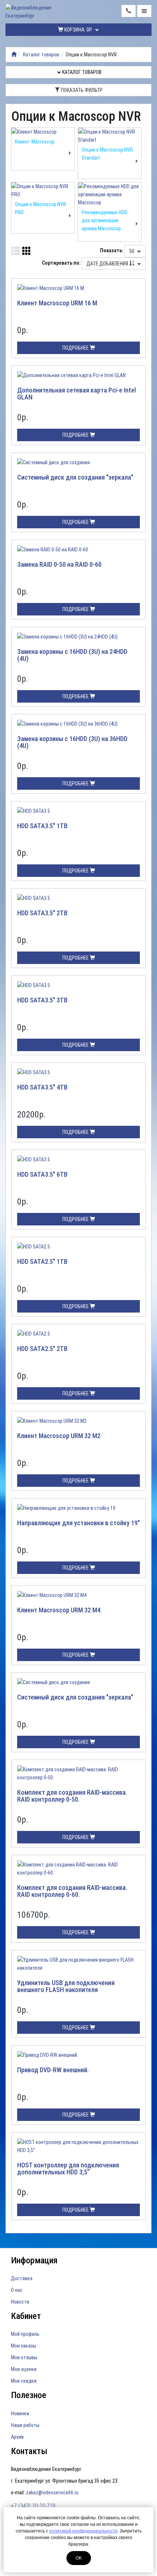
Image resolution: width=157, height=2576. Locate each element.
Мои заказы (24, 2346)
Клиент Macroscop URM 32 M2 (59, 1436)
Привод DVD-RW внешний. (53, 2070)
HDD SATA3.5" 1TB (42, 826)
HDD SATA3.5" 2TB (42, 913)
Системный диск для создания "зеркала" (75, 477)
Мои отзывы (24, 2357)
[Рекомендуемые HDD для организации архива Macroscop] (110, 194)
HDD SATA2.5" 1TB (42, 1261)
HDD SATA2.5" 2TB (42, 1349)
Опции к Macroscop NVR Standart (107, 154)
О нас (17, 2290)
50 (132, 251)
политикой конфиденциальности (83, 2531)
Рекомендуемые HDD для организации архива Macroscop (105, 220)
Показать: (112, 250)
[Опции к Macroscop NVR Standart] (110, 136)
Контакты (29, 2451)
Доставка (22, 2278)
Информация (34, 2260)
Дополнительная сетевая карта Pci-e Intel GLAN (76, 394)
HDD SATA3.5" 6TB (42, 1174)
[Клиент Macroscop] (43, 132)
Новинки (20, 2413)
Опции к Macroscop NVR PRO (41, 208)
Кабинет (26, 2316)
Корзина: (78, 30)
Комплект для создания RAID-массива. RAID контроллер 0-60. (72, 1891)
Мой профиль (25, 2334)
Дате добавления (108, 264)
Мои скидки (24, 2381)
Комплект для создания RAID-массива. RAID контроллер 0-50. (72, 1796)
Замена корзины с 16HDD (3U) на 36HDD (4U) (72, 742)
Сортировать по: (61, 263)
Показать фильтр (81, 90)
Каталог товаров (41, 55)
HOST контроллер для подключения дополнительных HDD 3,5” (68, 2169)
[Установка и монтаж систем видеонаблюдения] (14, 55)
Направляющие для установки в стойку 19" (78, 1523)
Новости (20, 2302)
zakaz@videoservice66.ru (52, 2493)
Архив (17, 2437)
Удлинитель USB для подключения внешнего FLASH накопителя (66, 1986)
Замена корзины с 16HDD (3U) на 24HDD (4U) (72, 655)
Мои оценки (24, 2369)
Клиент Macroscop (35, 142)
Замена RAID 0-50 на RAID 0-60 (59, 564)
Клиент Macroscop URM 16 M (57, 303)
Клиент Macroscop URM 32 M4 (59, 1610)
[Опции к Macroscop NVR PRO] (43, 190)
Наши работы (25, 2425)
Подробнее (76, 348)
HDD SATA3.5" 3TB (42, 1000)
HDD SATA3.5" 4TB (42, 1087)
